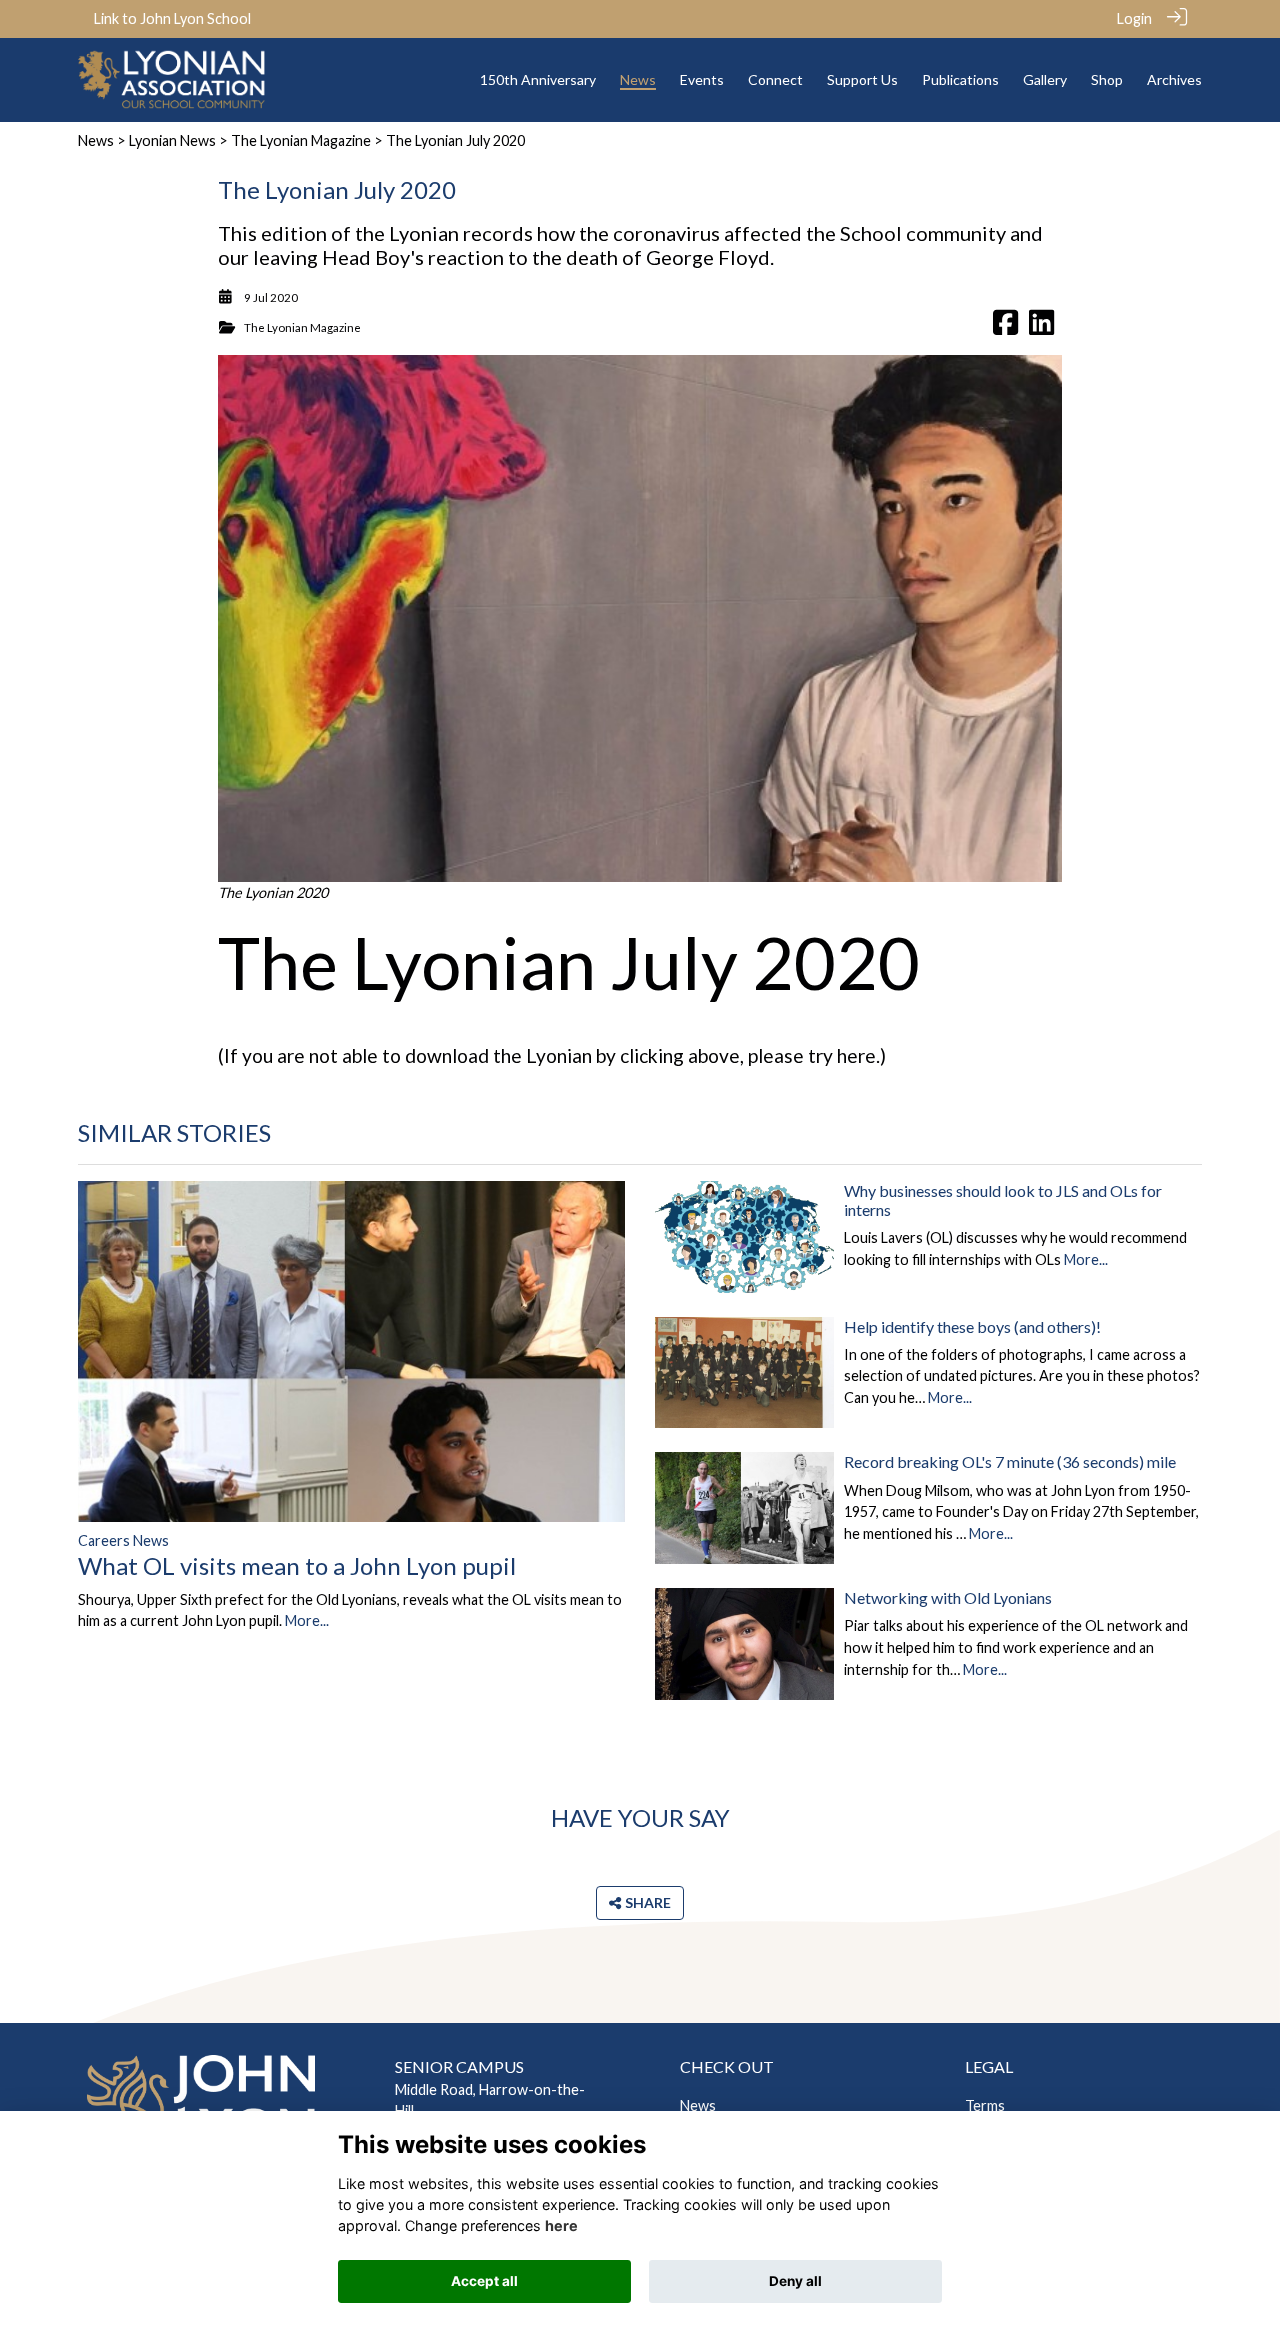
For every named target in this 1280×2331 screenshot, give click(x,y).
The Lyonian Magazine (301, 140)
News (96, 140)
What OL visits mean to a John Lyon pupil (297, 1565)
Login (1134, 18)
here (856, 1055)
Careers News (123, 1540)
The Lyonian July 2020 (569, 962)
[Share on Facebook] (1005, 327)
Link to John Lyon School (172, 18)
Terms (985, 2105)
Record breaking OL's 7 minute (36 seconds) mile (1010, 1461)
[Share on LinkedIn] (1041, 327)
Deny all (795, 2281)
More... (307, 1620)
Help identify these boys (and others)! (972, 1326)
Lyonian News (172, 140)
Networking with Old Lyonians (948, 1597)
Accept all (484, 2281)
